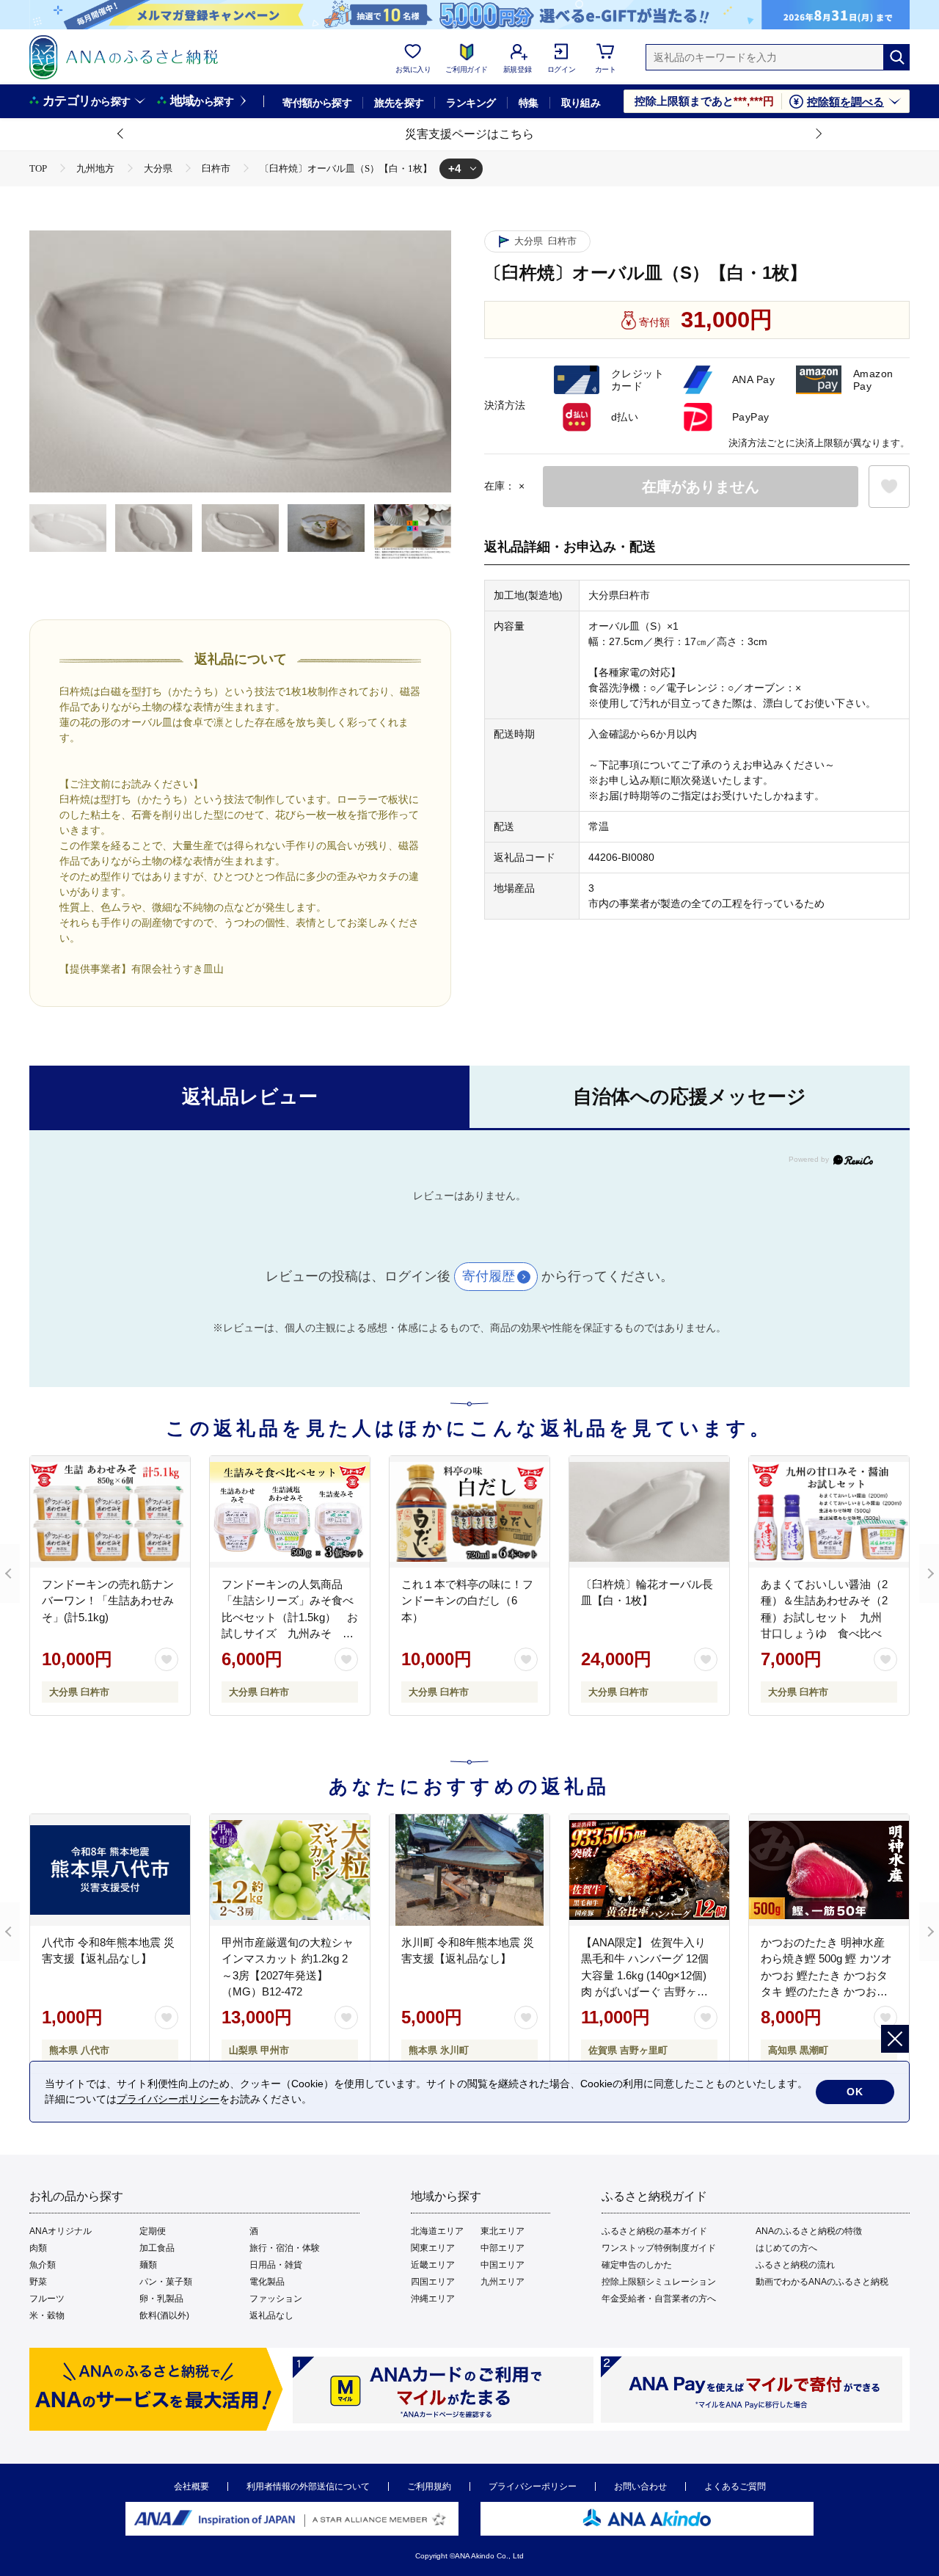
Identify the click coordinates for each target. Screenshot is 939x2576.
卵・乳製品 (161, 2299)
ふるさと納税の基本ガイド (654, 2231)
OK (855, 2092)
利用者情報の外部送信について (308, 2486)
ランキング (471, 103)
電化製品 (267, 2282)
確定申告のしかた (637, 2265)
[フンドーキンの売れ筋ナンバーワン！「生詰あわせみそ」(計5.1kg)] (110, 1512)
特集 (529, 103)
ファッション (276, 2299)
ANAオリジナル (61, 2231)
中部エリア (503, 2248)
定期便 (153, 2231)
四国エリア (433, 2282)
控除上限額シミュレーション (659, 2282)
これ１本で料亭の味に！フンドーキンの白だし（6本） (467, 1601)
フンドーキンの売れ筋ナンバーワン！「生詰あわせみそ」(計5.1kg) (108, 1601)
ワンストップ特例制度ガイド (659, 2248)
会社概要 (191, 2486)
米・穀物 (47, 2315)
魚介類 (43, 2265)
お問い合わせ (640, 2486)
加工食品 (157, 2248)
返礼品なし (271, 2315)
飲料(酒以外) (164, 2315)
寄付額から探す (317, 103)
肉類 (38, 2248)
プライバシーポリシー (533, 2486)
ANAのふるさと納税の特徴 (809, 2231)
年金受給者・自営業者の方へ (659, 2299)
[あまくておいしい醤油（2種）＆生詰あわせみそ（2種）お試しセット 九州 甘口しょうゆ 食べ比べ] (829, 1512)
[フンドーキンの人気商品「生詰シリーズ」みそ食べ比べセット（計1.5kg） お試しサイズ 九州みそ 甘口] (290, 1512)
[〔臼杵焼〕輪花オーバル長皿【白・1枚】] (649, 1512)
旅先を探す (399, 103)
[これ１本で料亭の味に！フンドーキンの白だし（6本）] (469, 1512)
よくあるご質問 (735, 2486)
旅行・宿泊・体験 (285, 2248)
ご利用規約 (429, 2486)
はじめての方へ (786, 2248)
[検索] (896, 57)
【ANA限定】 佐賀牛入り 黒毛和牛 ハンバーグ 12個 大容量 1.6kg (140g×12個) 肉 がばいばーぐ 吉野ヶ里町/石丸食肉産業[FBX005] (645, 1975)
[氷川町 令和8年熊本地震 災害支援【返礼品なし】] (469, 1870)
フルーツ (47, 2299)
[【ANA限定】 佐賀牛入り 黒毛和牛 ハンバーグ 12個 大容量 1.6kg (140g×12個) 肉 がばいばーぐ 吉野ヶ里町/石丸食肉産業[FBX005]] (649, 1870)
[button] (121, 134)
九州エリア (503, 2282)
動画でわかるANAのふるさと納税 (822, 2282)
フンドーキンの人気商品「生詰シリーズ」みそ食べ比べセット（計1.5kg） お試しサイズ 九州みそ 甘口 (290, 1617)
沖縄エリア (433, 2299)
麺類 (148, 2265)
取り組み (581, 103)
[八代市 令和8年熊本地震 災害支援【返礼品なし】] (110, 1870)
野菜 (38, 2282)
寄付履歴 (489, 1276)
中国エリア (503, 2265)
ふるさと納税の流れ (795, 2265)
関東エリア (433, 2248)
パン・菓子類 (166, 2282)
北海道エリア (437, 2231)
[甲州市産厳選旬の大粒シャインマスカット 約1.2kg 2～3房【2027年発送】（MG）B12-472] (290, 1870)
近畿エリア (433, 2265)
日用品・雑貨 (276, 2265)
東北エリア (503, 2231)
